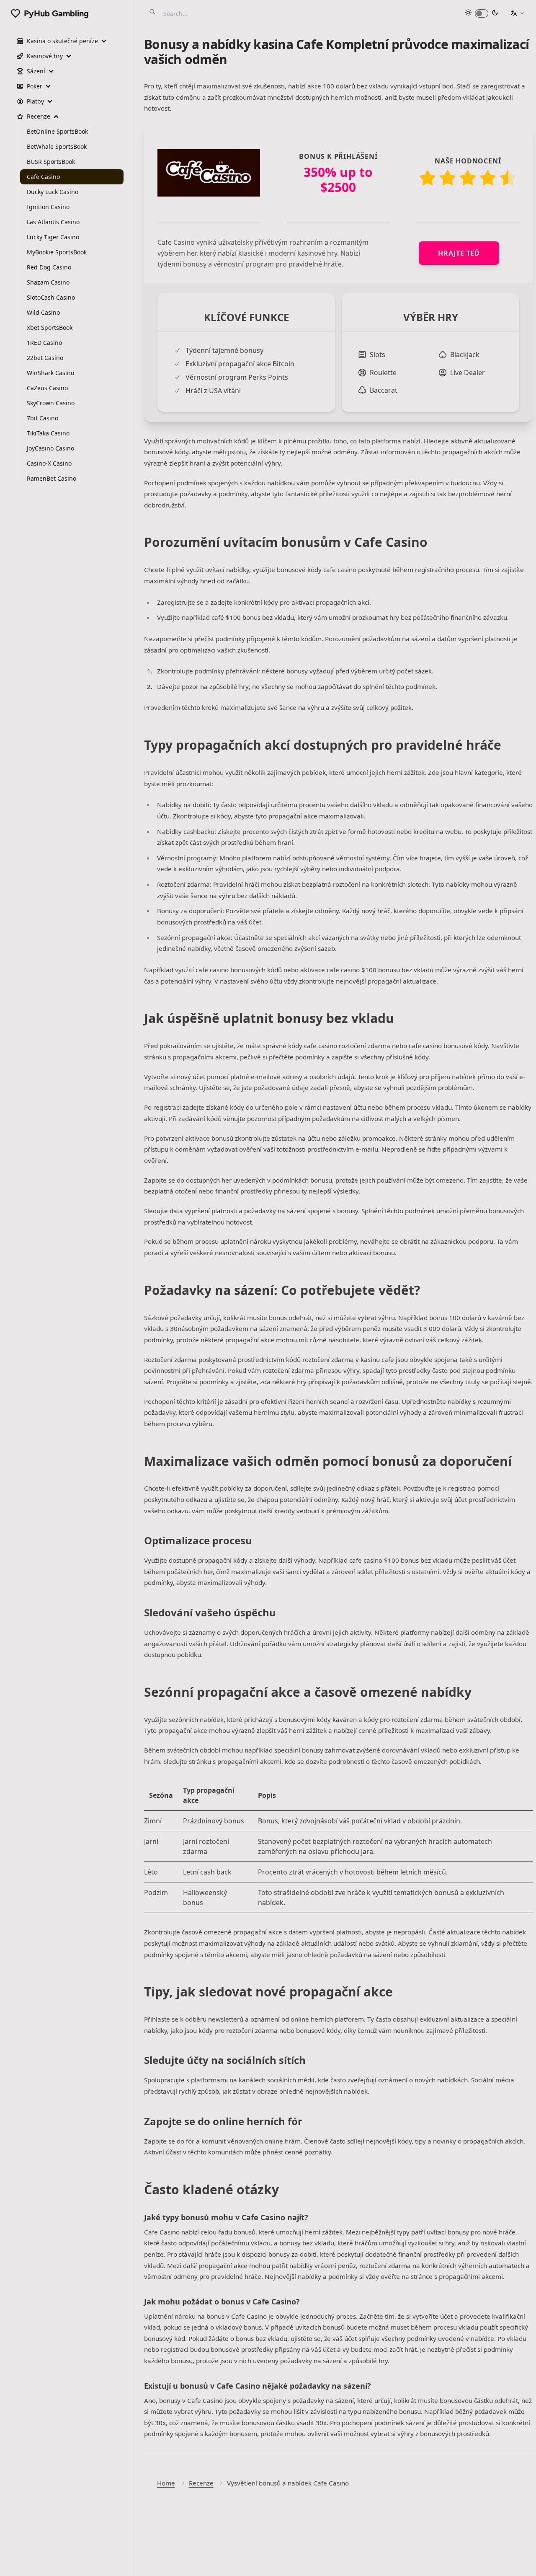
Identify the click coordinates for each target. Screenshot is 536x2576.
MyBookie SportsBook (57, 252)
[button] (517, 13)
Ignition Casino (48, 207)
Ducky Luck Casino (53, 192)
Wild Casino (43, 312)
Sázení (36, 71)
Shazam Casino (48, 282)
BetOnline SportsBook (57, 131)
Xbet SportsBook (50, 328)
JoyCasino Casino (50, 448)
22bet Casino (45, 358)
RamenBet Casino (52, 478)
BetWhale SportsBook (57, 146)
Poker (35, 86)
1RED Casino (44, 343)
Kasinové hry (45, 56)
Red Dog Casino (49, 267)
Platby (35, 101)
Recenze (201, 2483)
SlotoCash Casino (51, 297)
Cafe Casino (43, 177)
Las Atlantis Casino (53, 222)
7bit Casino (43, 418)
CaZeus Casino (47, 388)
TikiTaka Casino (48, 433)
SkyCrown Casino (51, 403)
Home (166, 2483)
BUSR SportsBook (51, 162)
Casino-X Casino (49, 463)
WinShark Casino (50, 373)
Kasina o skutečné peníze (62, 41)
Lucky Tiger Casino (53, 237)
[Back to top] (521, 2561)
